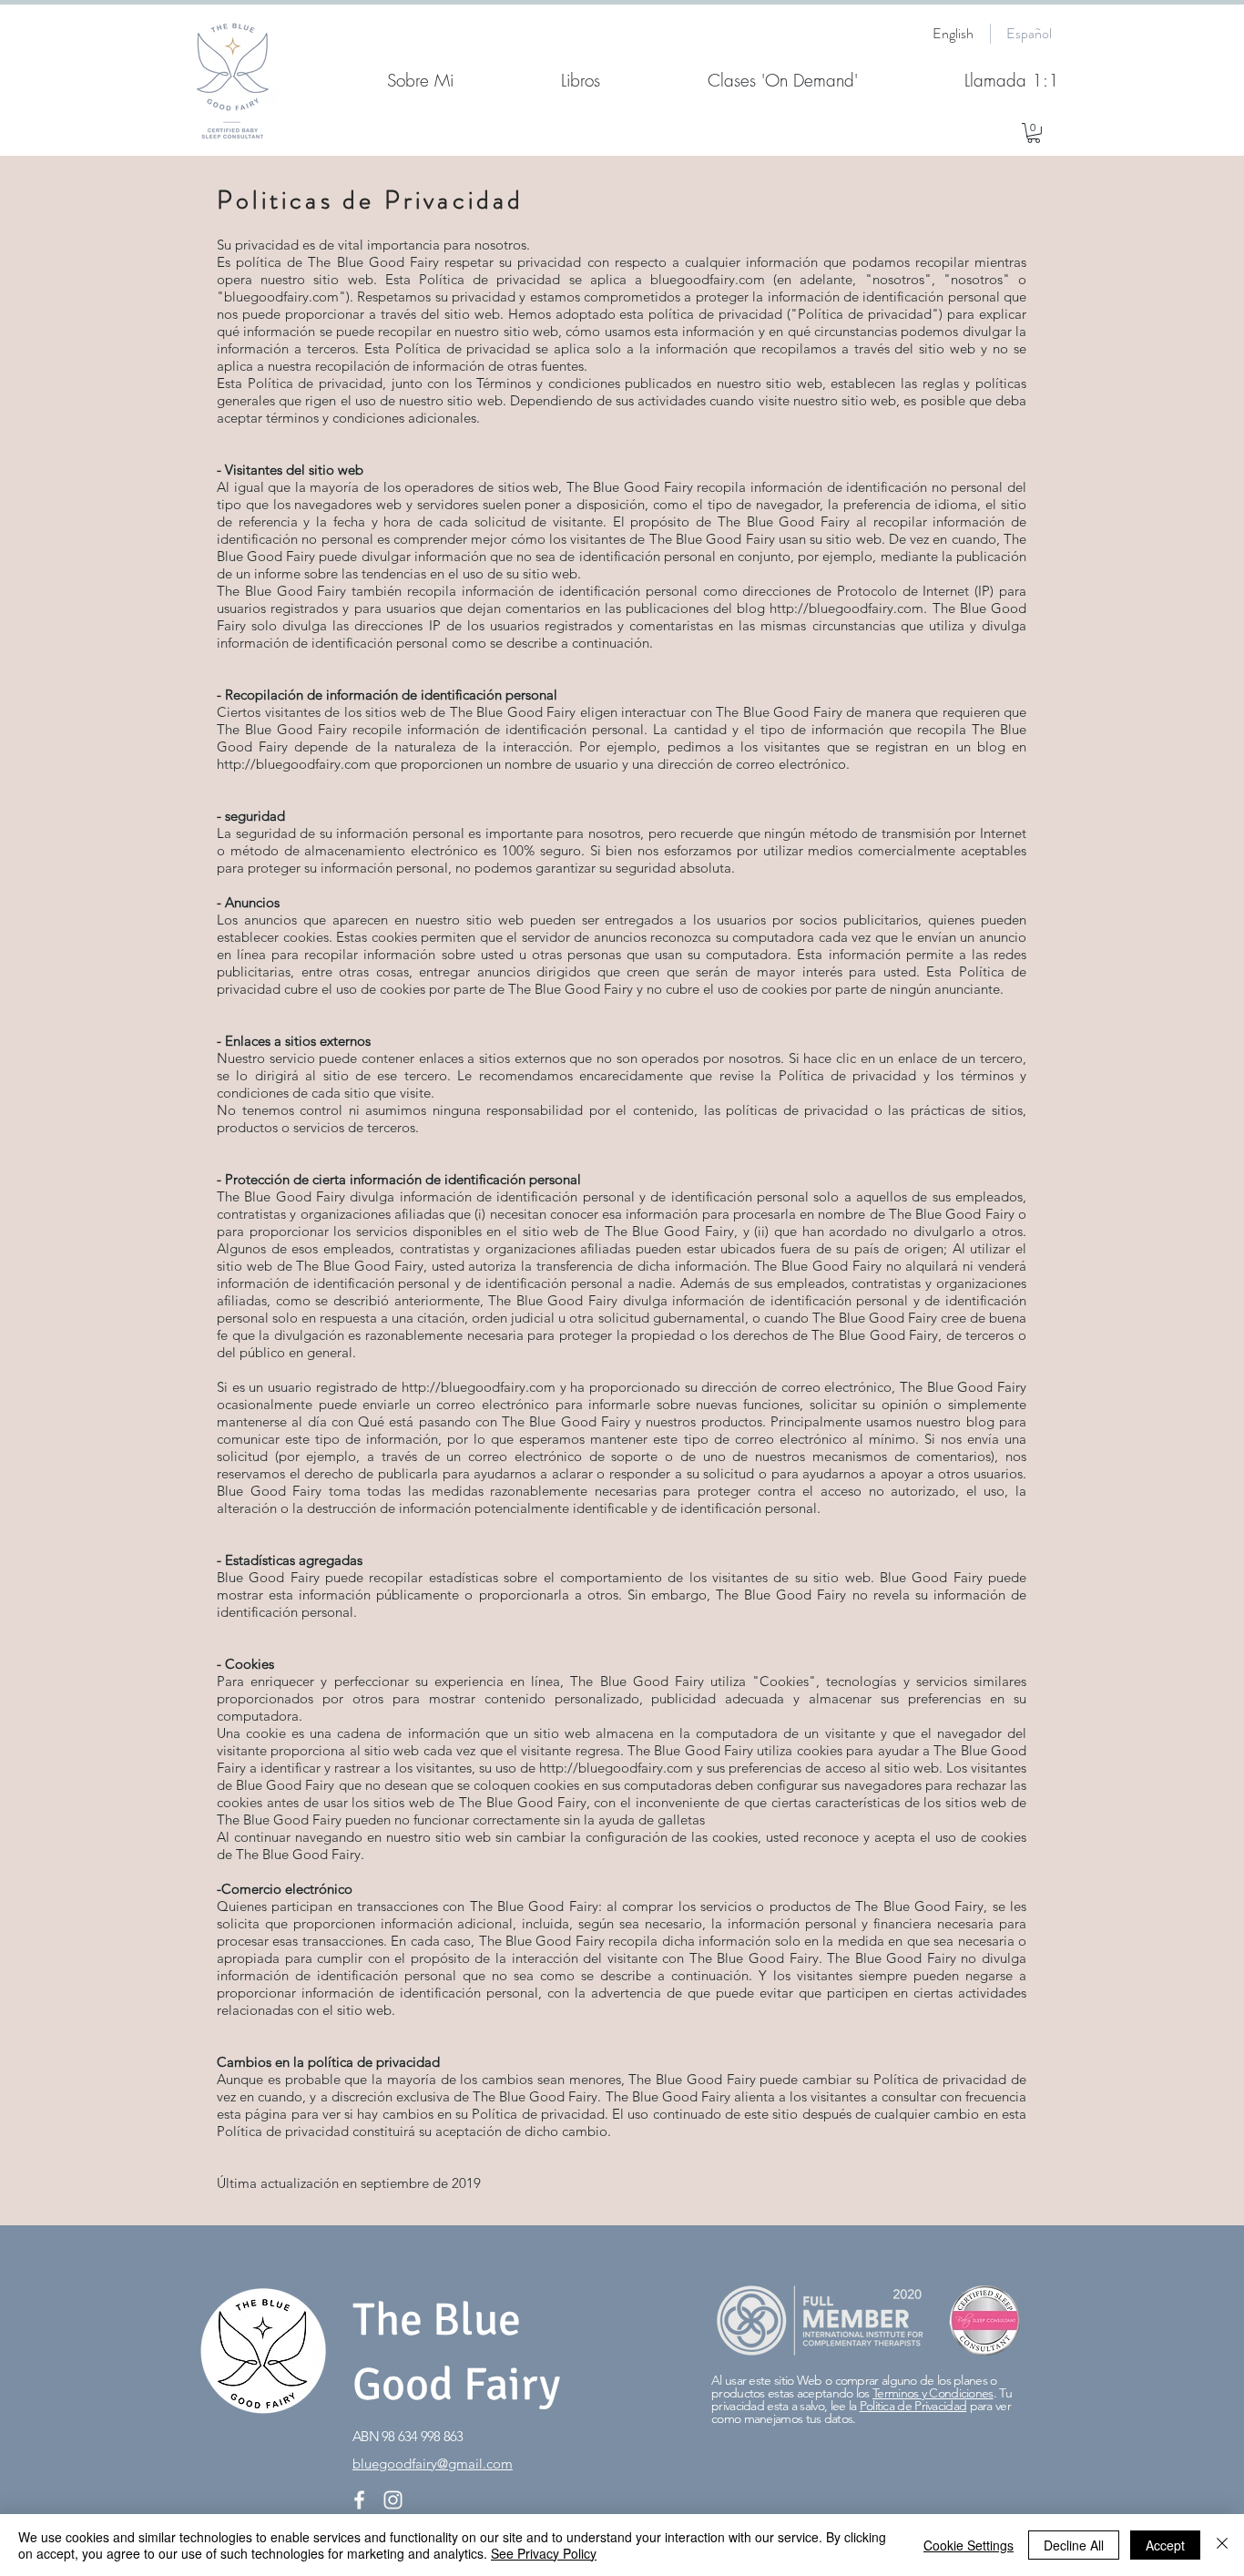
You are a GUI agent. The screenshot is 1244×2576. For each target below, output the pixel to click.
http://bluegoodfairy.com (846, 608)
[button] (1034, 133)
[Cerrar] (1222, 2545)
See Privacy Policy (544, 2553)
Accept (1165, 2545)
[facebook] (359, 2500)
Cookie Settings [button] (969, 2545)
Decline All (1074, 2545)
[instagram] (393, 2500)
